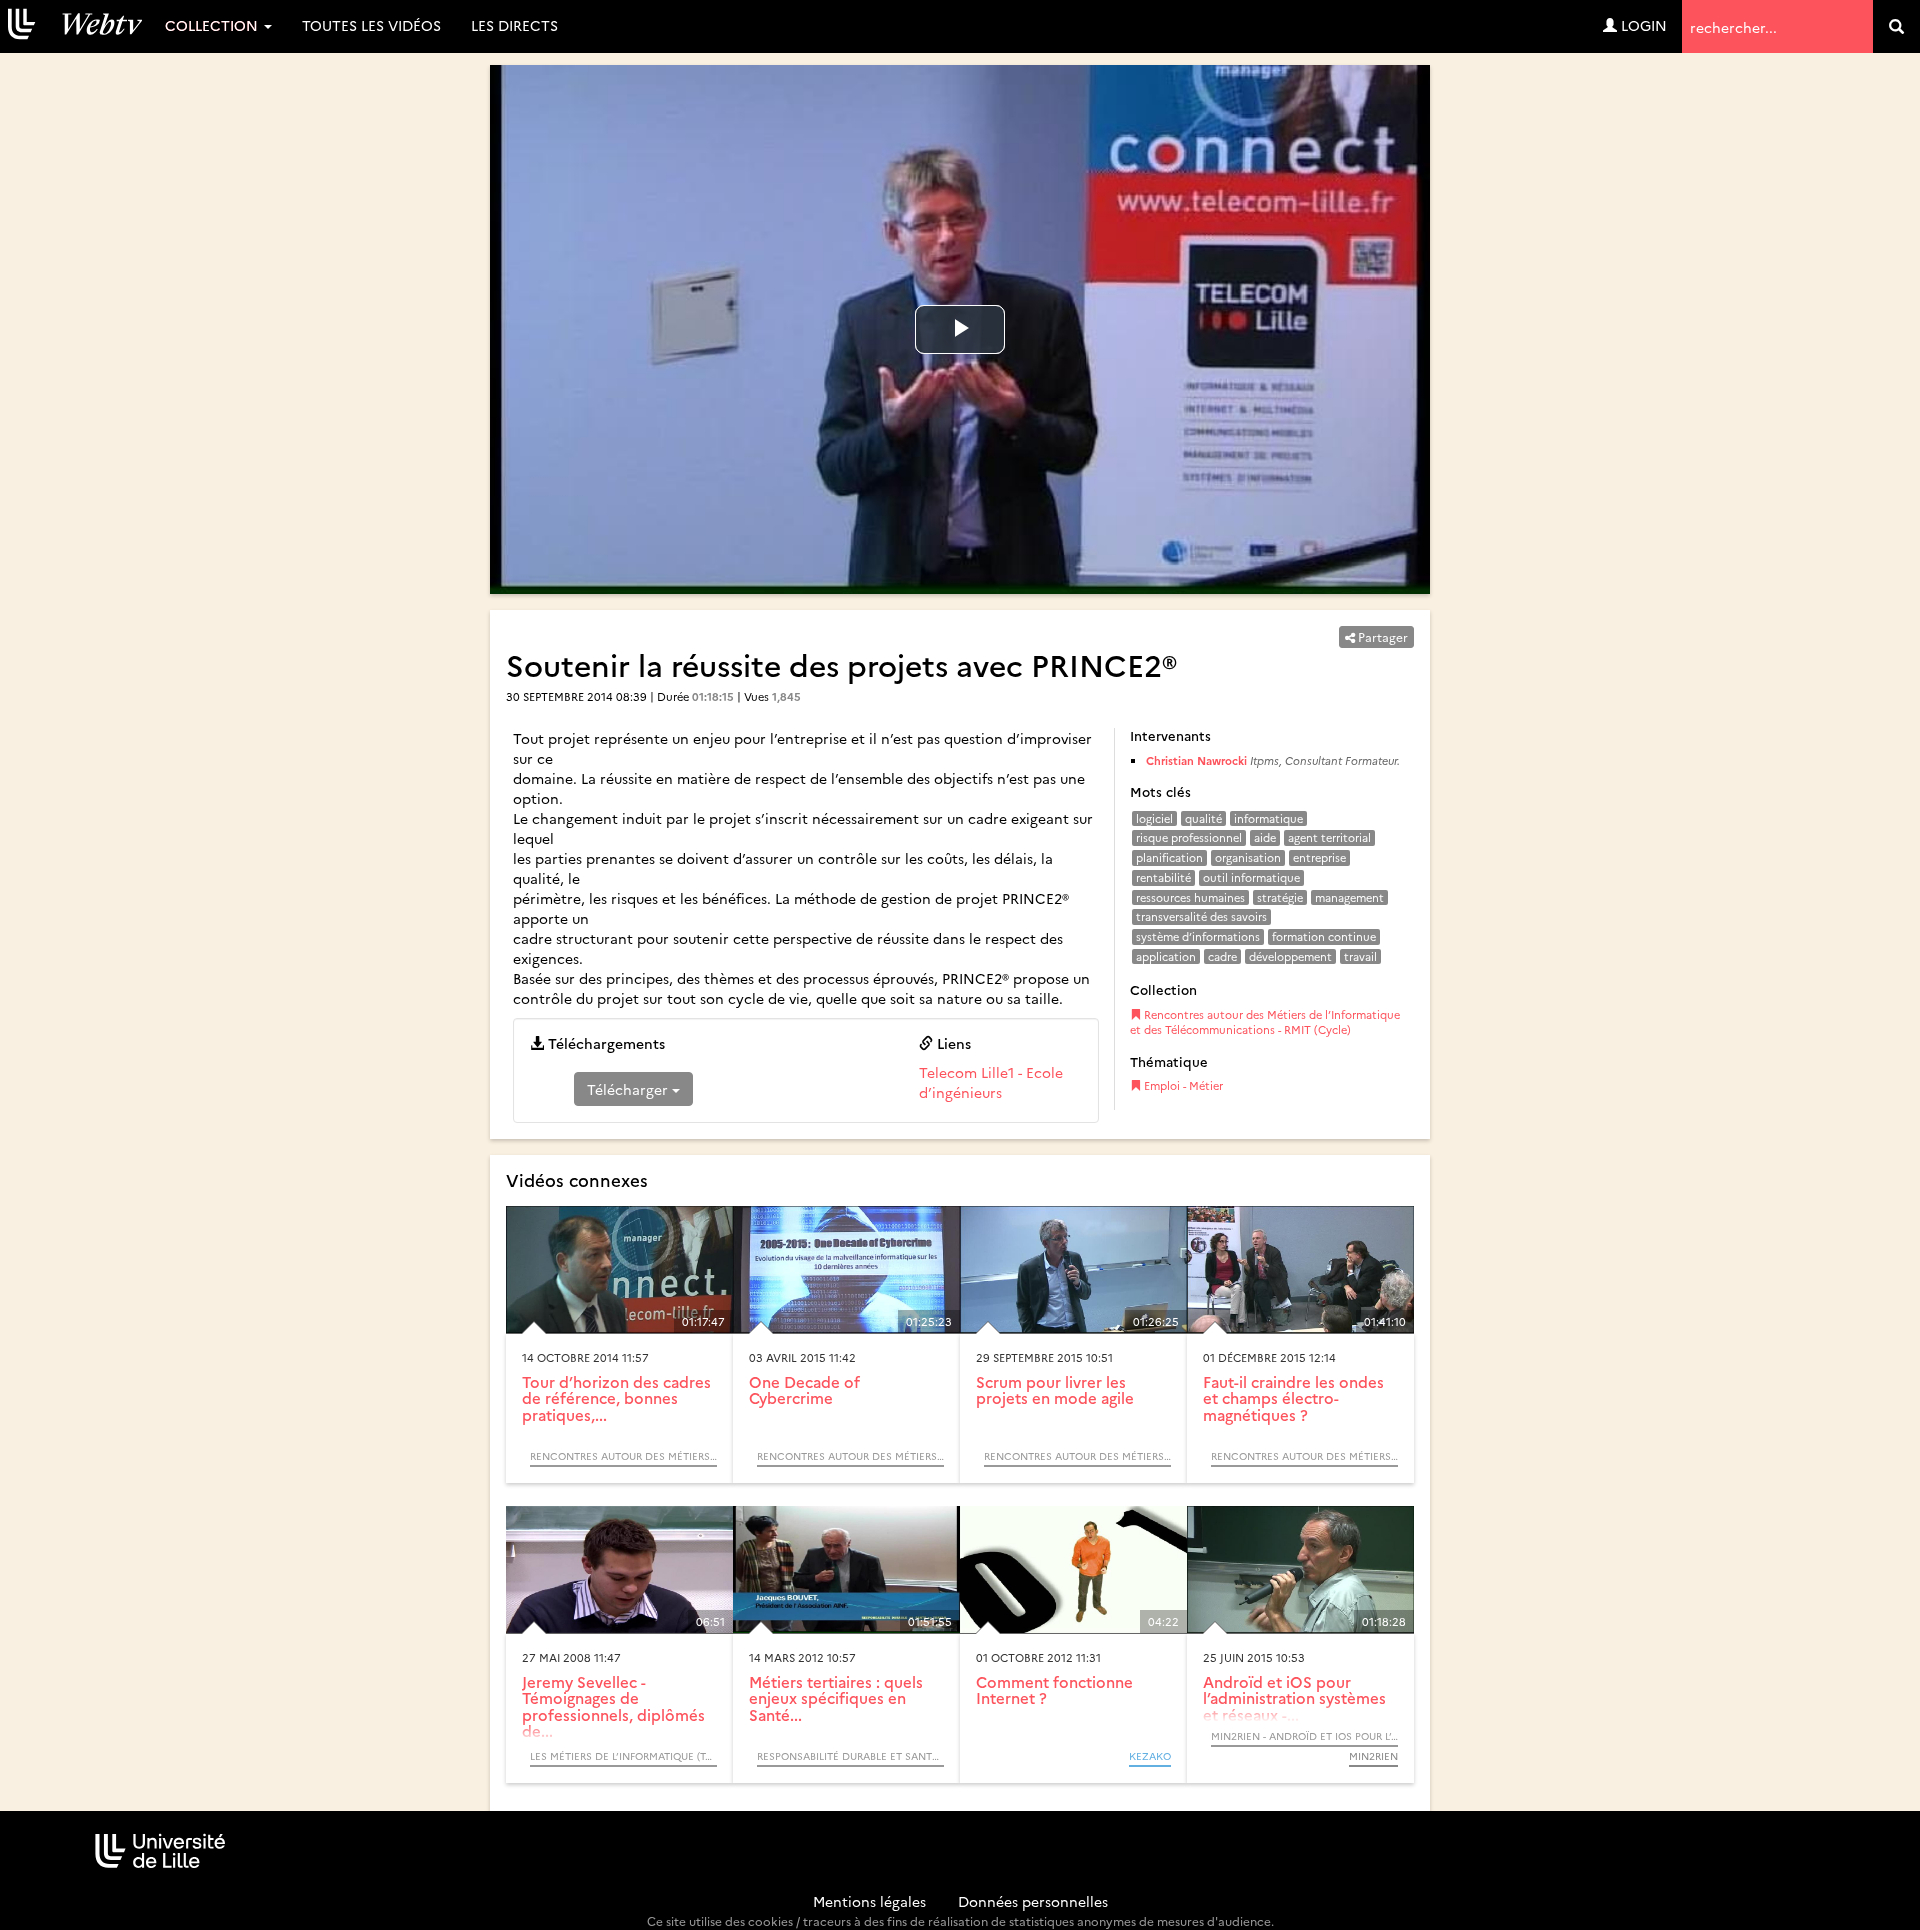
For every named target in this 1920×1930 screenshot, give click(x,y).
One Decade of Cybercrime (804, 1390)
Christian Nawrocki (1198, 760)
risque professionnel (1189, 837)
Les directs (514, 25)
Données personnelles (1033, 1901)
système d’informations (1198, 936)
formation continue (1324, 936)
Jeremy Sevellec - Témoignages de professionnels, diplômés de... (613, 1706)
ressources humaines (1190, 897)
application (1166, 956)
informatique (1268, 818)
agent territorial (1329, 837)
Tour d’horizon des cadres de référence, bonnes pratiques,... (616, 1398)
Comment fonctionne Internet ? (1054, 1690)
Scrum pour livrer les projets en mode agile (1055, 1390)
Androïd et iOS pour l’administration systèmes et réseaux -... (1294, 1698)
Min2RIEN (1373, 1756)
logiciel (1154, 818)
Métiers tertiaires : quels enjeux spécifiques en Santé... (836, 1698)
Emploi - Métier (1182, 1085)
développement (1290, 956)
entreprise (1319, 857)
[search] (1896, 26)
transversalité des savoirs (1201, 916)
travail (1360, 956)
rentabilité (1163, 877)
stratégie (1280, 897)
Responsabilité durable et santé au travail (850, 1756)
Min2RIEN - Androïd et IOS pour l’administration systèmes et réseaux (1304, 1736)
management (1349, 897)
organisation (1248, 857)
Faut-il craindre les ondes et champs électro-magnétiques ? (1293, 1398)
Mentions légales (869, 1901)
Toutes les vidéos (371, 25)
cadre (1222, 956)
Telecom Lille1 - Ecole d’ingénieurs (991, 1082)
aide (1265, 837)
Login (1642, 25)
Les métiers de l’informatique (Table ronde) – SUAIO (623, 1756)
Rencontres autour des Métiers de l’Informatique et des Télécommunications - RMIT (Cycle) (1265, 1022)
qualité (1203, 818)
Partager (1381, 636)
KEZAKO (1150, 1756)
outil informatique (1251, 877)
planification (1169, 857)
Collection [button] (213, 25)
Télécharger (629, 1089)
